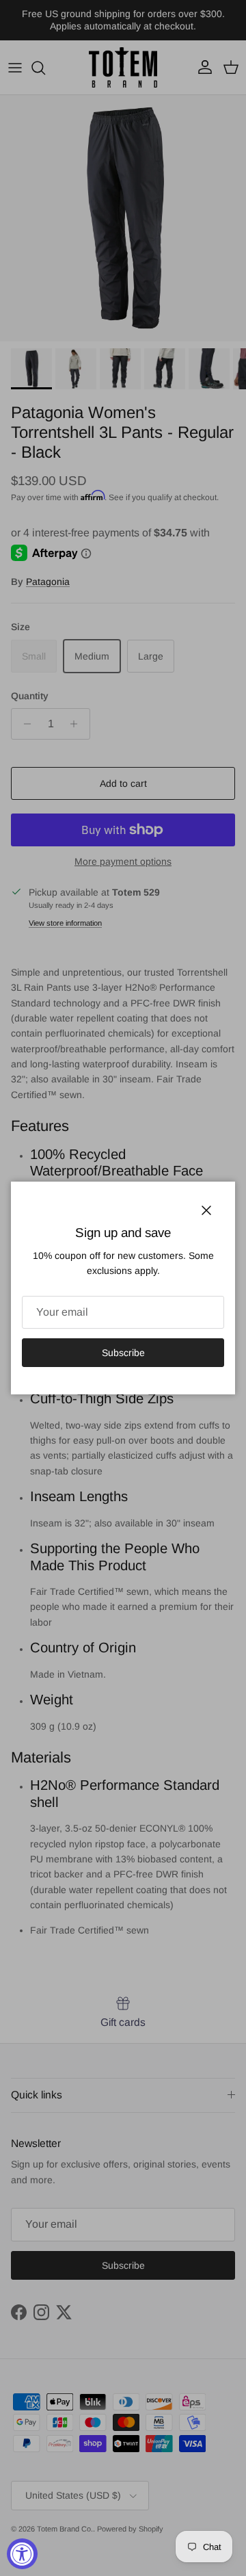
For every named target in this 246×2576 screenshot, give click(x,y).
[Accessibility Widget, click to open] (22, 2554)
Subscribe (123, 1353)
